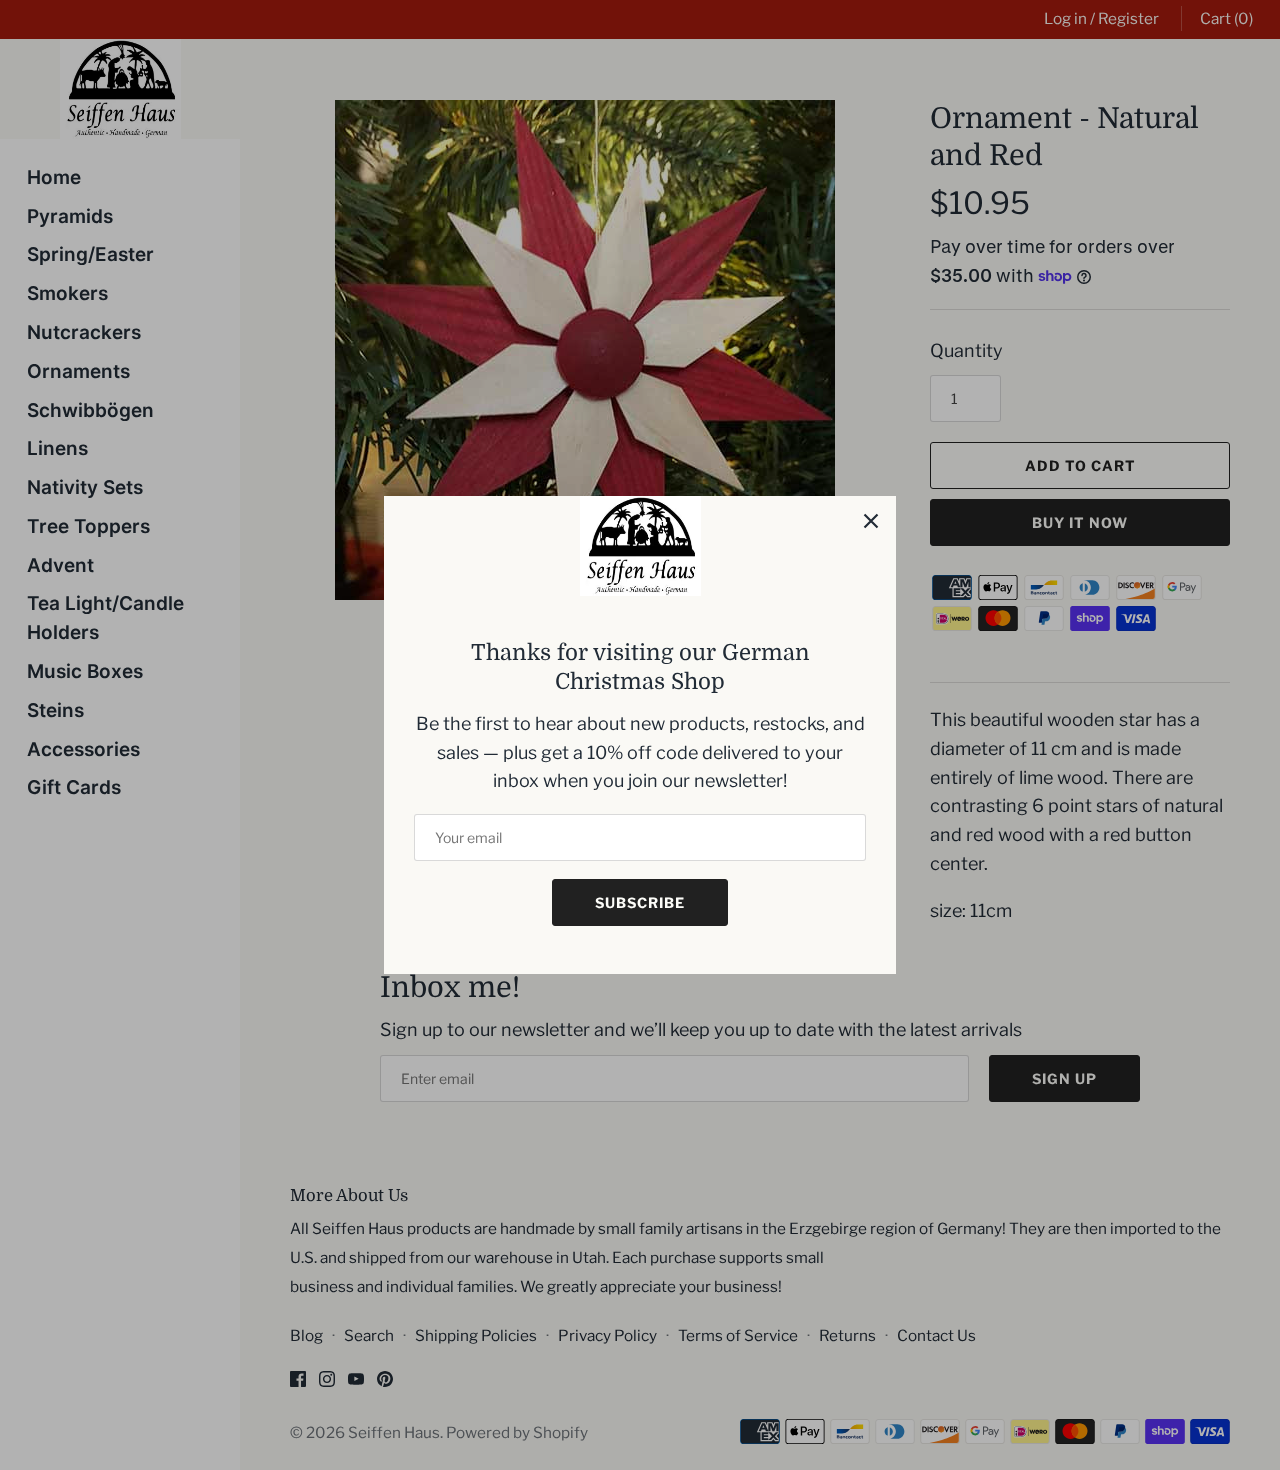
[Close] (871, 521)
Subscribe (640, 902)
